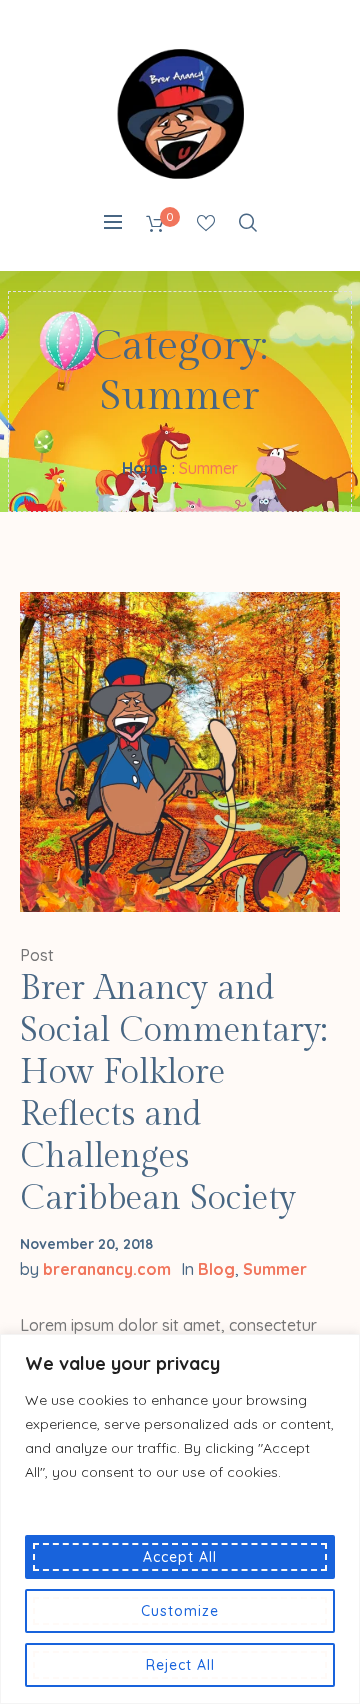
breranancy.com (107, 1269)
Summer (275, 1269)
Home (145, 468)
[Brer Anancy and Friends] (180, 113)
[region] (180, 1519)
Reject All (180, 1665)
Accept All (180, 1557)
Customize (180, 1611)
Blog (216, 1269)
